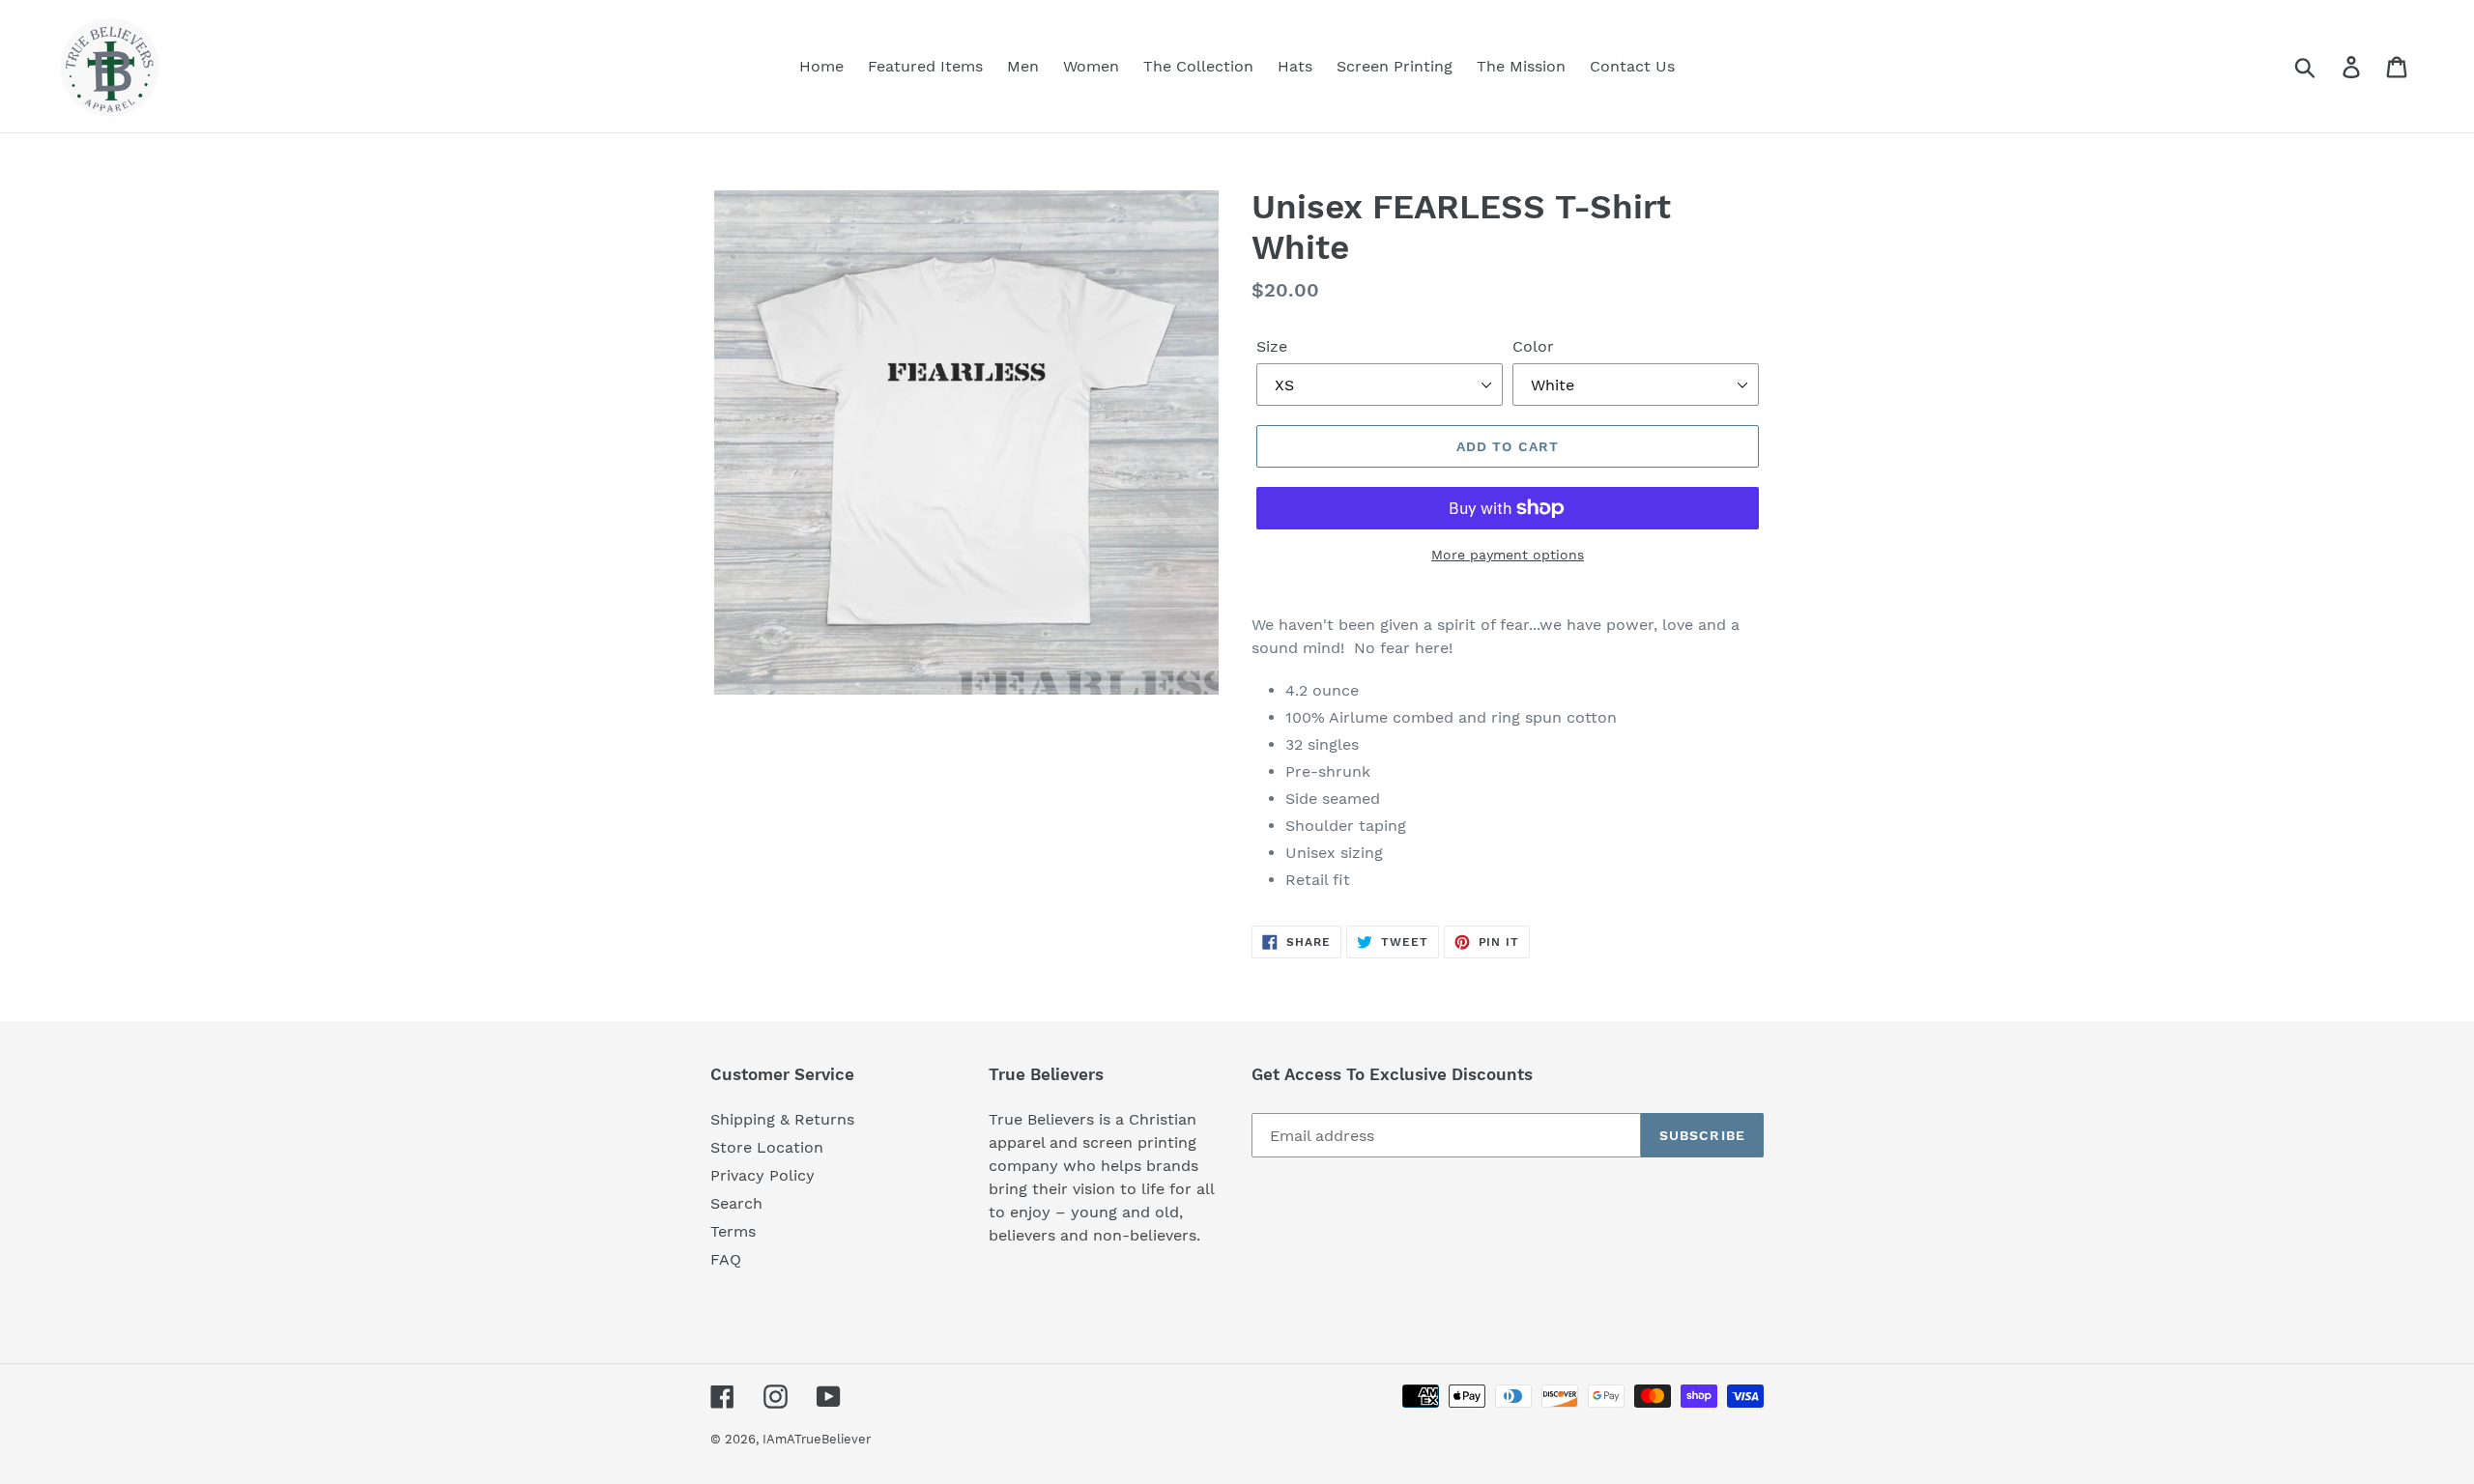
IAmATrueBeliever (817, 1439)
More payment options (1508, 555)
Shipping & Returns (782, 1119)
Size (1272, 346)
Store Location (767, 1147)
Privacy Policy (762, 1175)
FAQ (726, 1259)
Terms (733, 1231)
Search (736, 1203)
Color (1533, 346)
